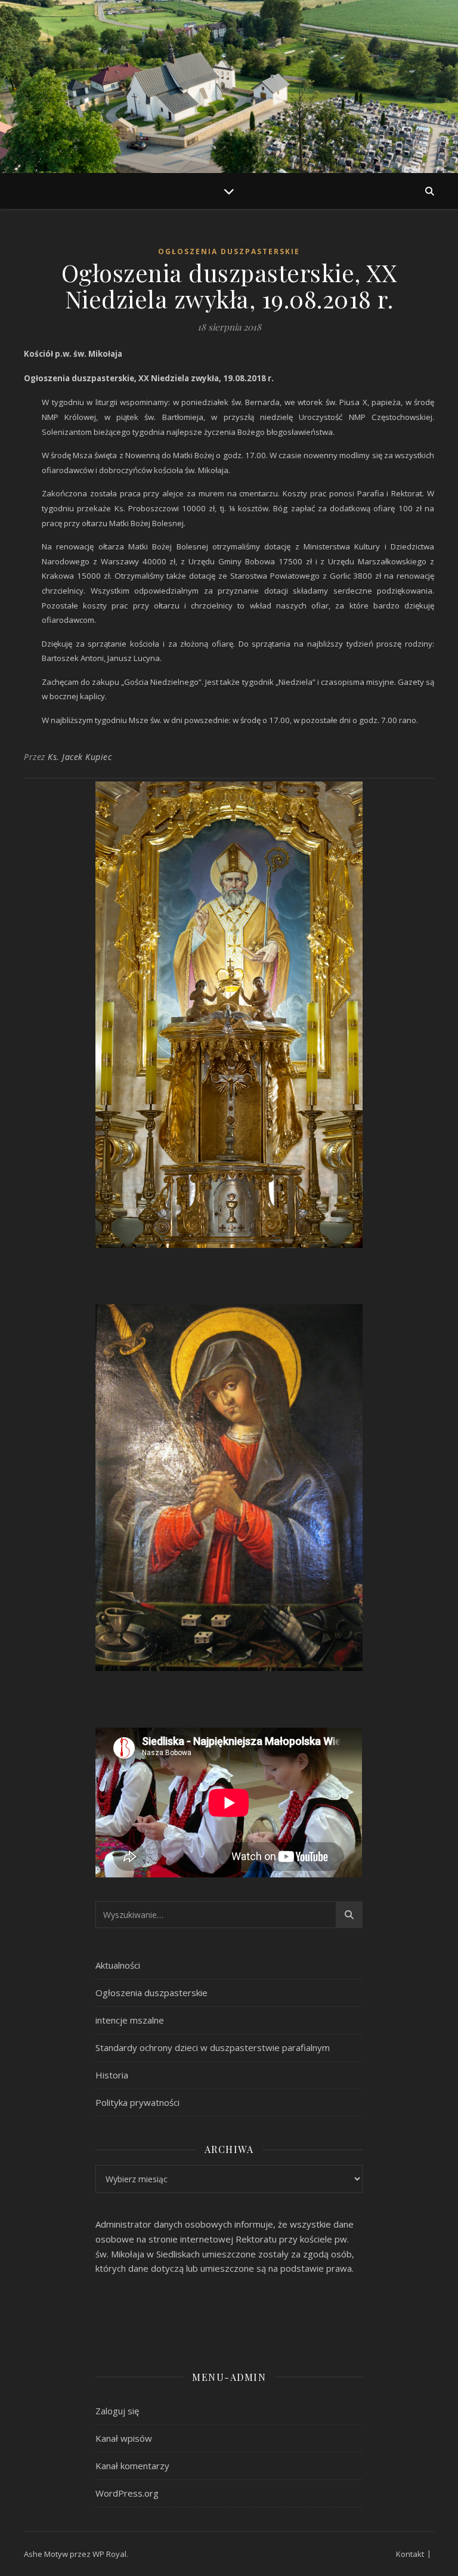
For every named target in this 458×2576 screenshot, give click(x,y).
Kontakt (410, 2554)
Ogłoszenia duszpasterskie (229, 251)
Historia (112, 2075)
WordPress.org (127, 2493)
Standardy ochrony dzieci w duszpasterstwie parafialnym (213, 2047)
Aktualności (118, 1965)
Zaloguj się (117, 2411)
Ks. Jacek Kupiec (80, 757)
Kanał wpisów (124, 2438)
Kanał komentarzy (132, 2466)
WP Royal (109, 2554)
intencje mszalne (130, 2020)
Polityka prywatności (137, 2102)
